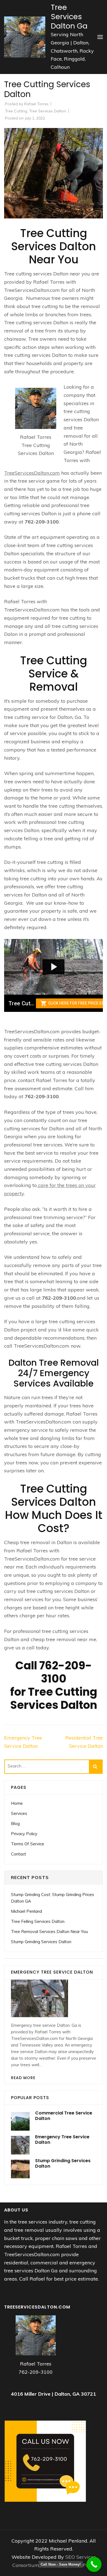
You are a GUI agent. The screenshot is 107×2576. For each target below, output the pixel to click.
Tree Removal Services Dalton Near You (49, 1932)
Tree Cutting (16, 111)
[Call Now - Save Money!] (94, 2564)
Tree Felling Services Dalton (38, 1921)
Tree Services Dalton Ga (69, 17)
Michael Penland (26, 1911)
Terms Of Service (28, 1844)
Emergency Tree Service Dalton (62, 2140)
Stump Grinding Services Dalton (41, 1942)
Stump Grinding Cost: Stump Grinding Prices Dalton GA (53, 1898)
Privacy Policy (24, 1834)
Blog (15, 1824)
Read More (23, 2078)
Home (17, 1803)
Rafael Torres (36, 104)
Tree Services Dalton (48, 111)
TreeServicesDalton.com (32, 473)
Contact (19, 1854)
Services (19, 1813)
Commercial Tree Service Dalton (64, 2116)
